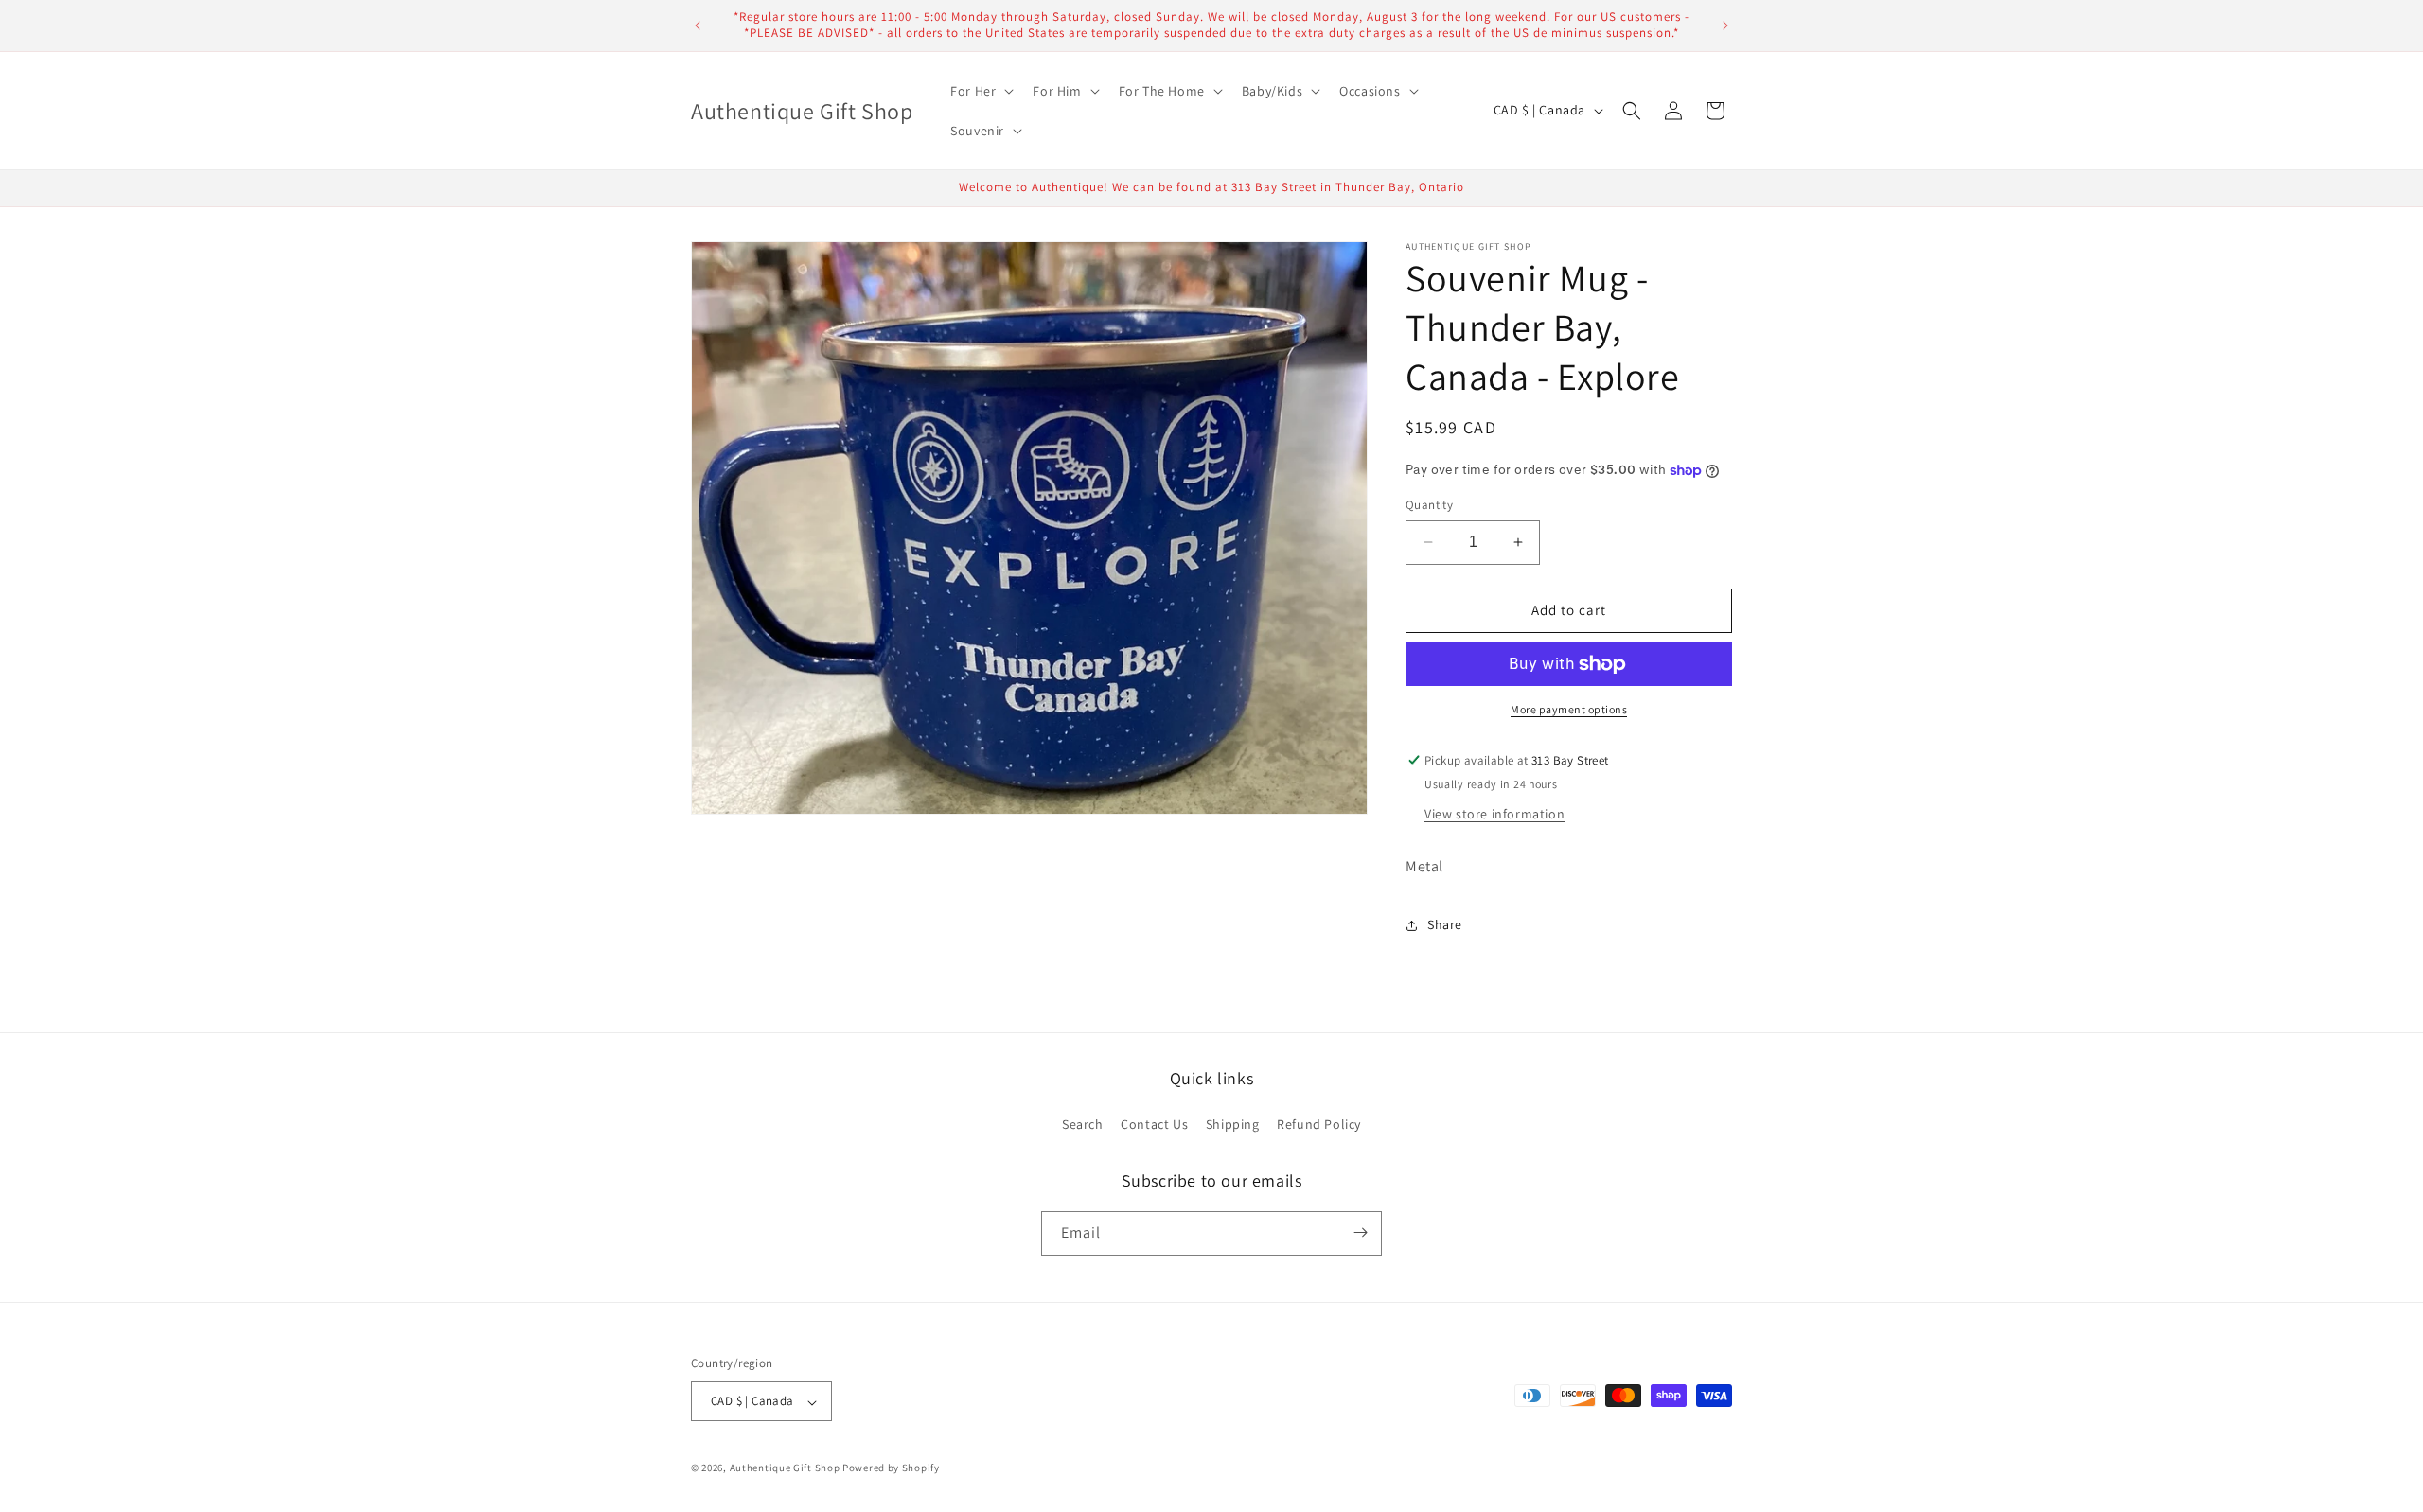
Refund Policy (1319, 1124)
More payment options (1569, 709)
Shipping (1233, 1124)
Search (1083, 1124)
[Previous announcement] (698, 26)
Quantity (1429, 505)
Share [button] (1445, 924)
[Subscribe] (1360, 1232)
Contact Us (1154, 1124)
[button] (980, 91)
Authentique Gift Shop (785, 1468)
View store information (1494, 814)
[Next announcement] (1725, 26)
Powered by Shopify (891, 1468)
